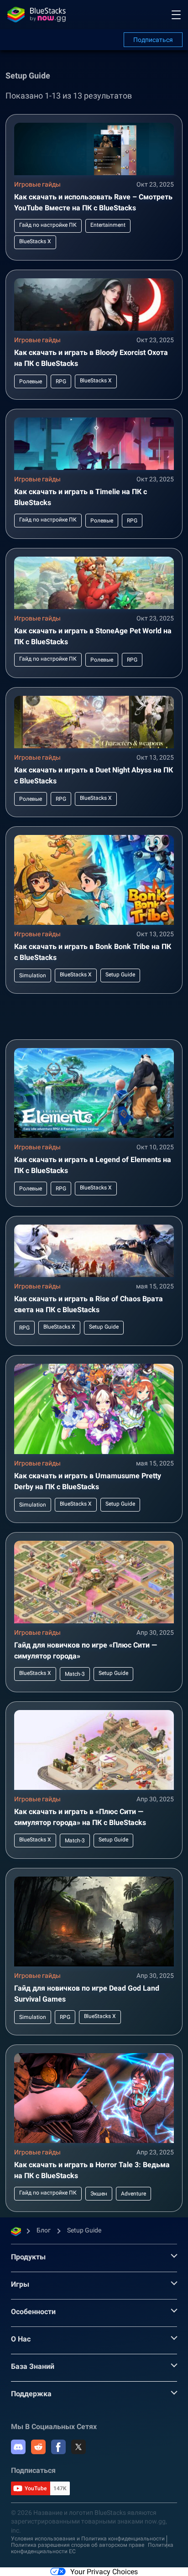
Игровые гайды (37, 184)
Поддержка (31, 2394)
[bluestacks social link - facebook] (58, 2447)
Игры (20, 2284)
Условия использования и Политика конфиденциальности (88, 2539)
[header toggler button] (176, 15)
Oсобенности (33, 2312)
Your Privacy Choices (104, 2572)
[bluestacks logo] (37, 15)
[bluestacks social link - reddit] (38, 2447)
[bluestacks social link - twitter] (78, 2447)
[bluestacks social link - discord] (18, 2447)
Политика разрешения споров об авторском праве (78, 2545)
